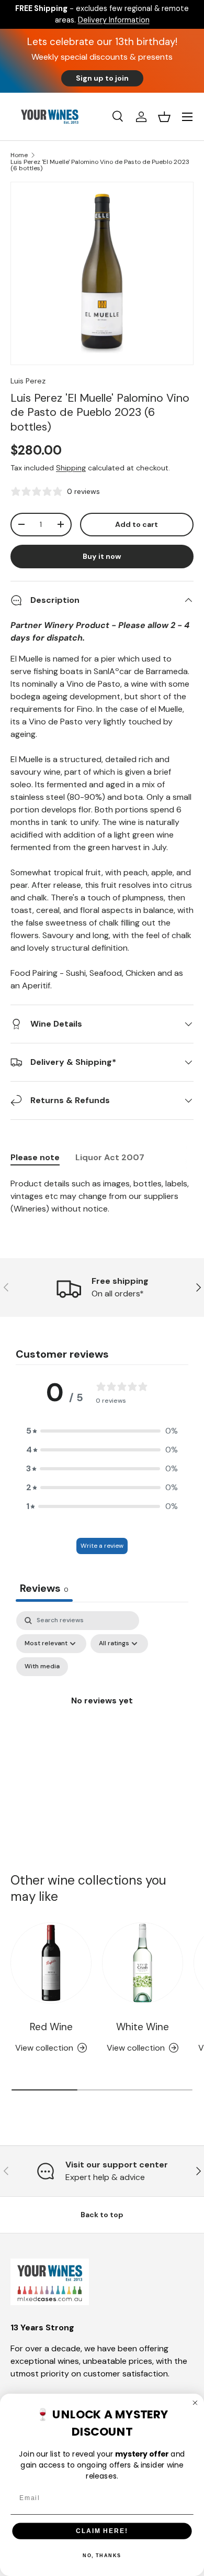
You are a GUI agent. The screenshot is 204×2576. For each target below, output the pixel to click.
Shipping (71, 468)
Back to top (102, 2215)
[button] (164, 117)
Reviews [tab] (44, 1588)
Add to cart (137, 524)
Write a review (102, 1546)
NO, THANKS (102, 2556)
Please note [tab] (35, 1157)
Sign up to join (102, 78)
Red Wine (51, 2027)
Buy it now (102, 556)
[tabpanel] (102, 1196)
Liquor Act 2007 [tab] (110, 1157)
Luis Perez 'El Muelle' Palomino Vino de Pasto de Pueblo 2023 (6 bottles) (100, 165)
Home (19, 155)
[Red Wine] (51, 1963)
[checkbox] (42, 1667)
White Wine (143, 2027)
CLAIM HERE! (102, 2531)
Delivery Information (114, 20)
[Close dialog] (195, 2403)
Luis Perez (28, 381)
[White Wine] (143, 1963)
